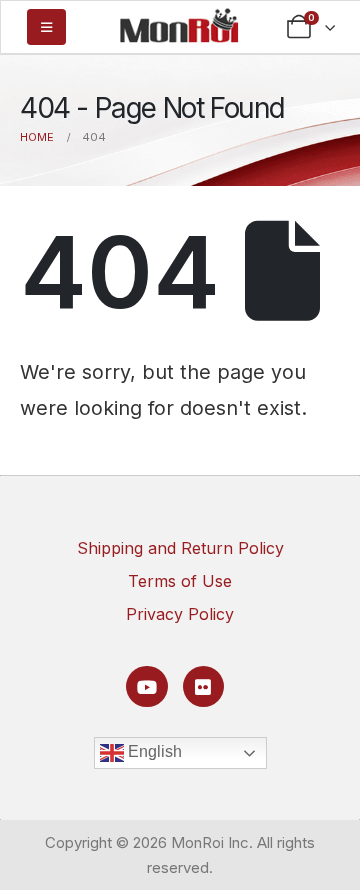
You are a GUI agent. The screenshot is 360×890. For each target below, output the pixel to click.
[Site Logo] (179, 25)
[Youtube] (146, 686)
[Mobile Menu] (46, 27)
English (153, 751)
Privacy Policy (180, 614)
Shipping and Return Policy (180, 548)
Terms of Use (180, 581)
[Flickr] (203, 686)
